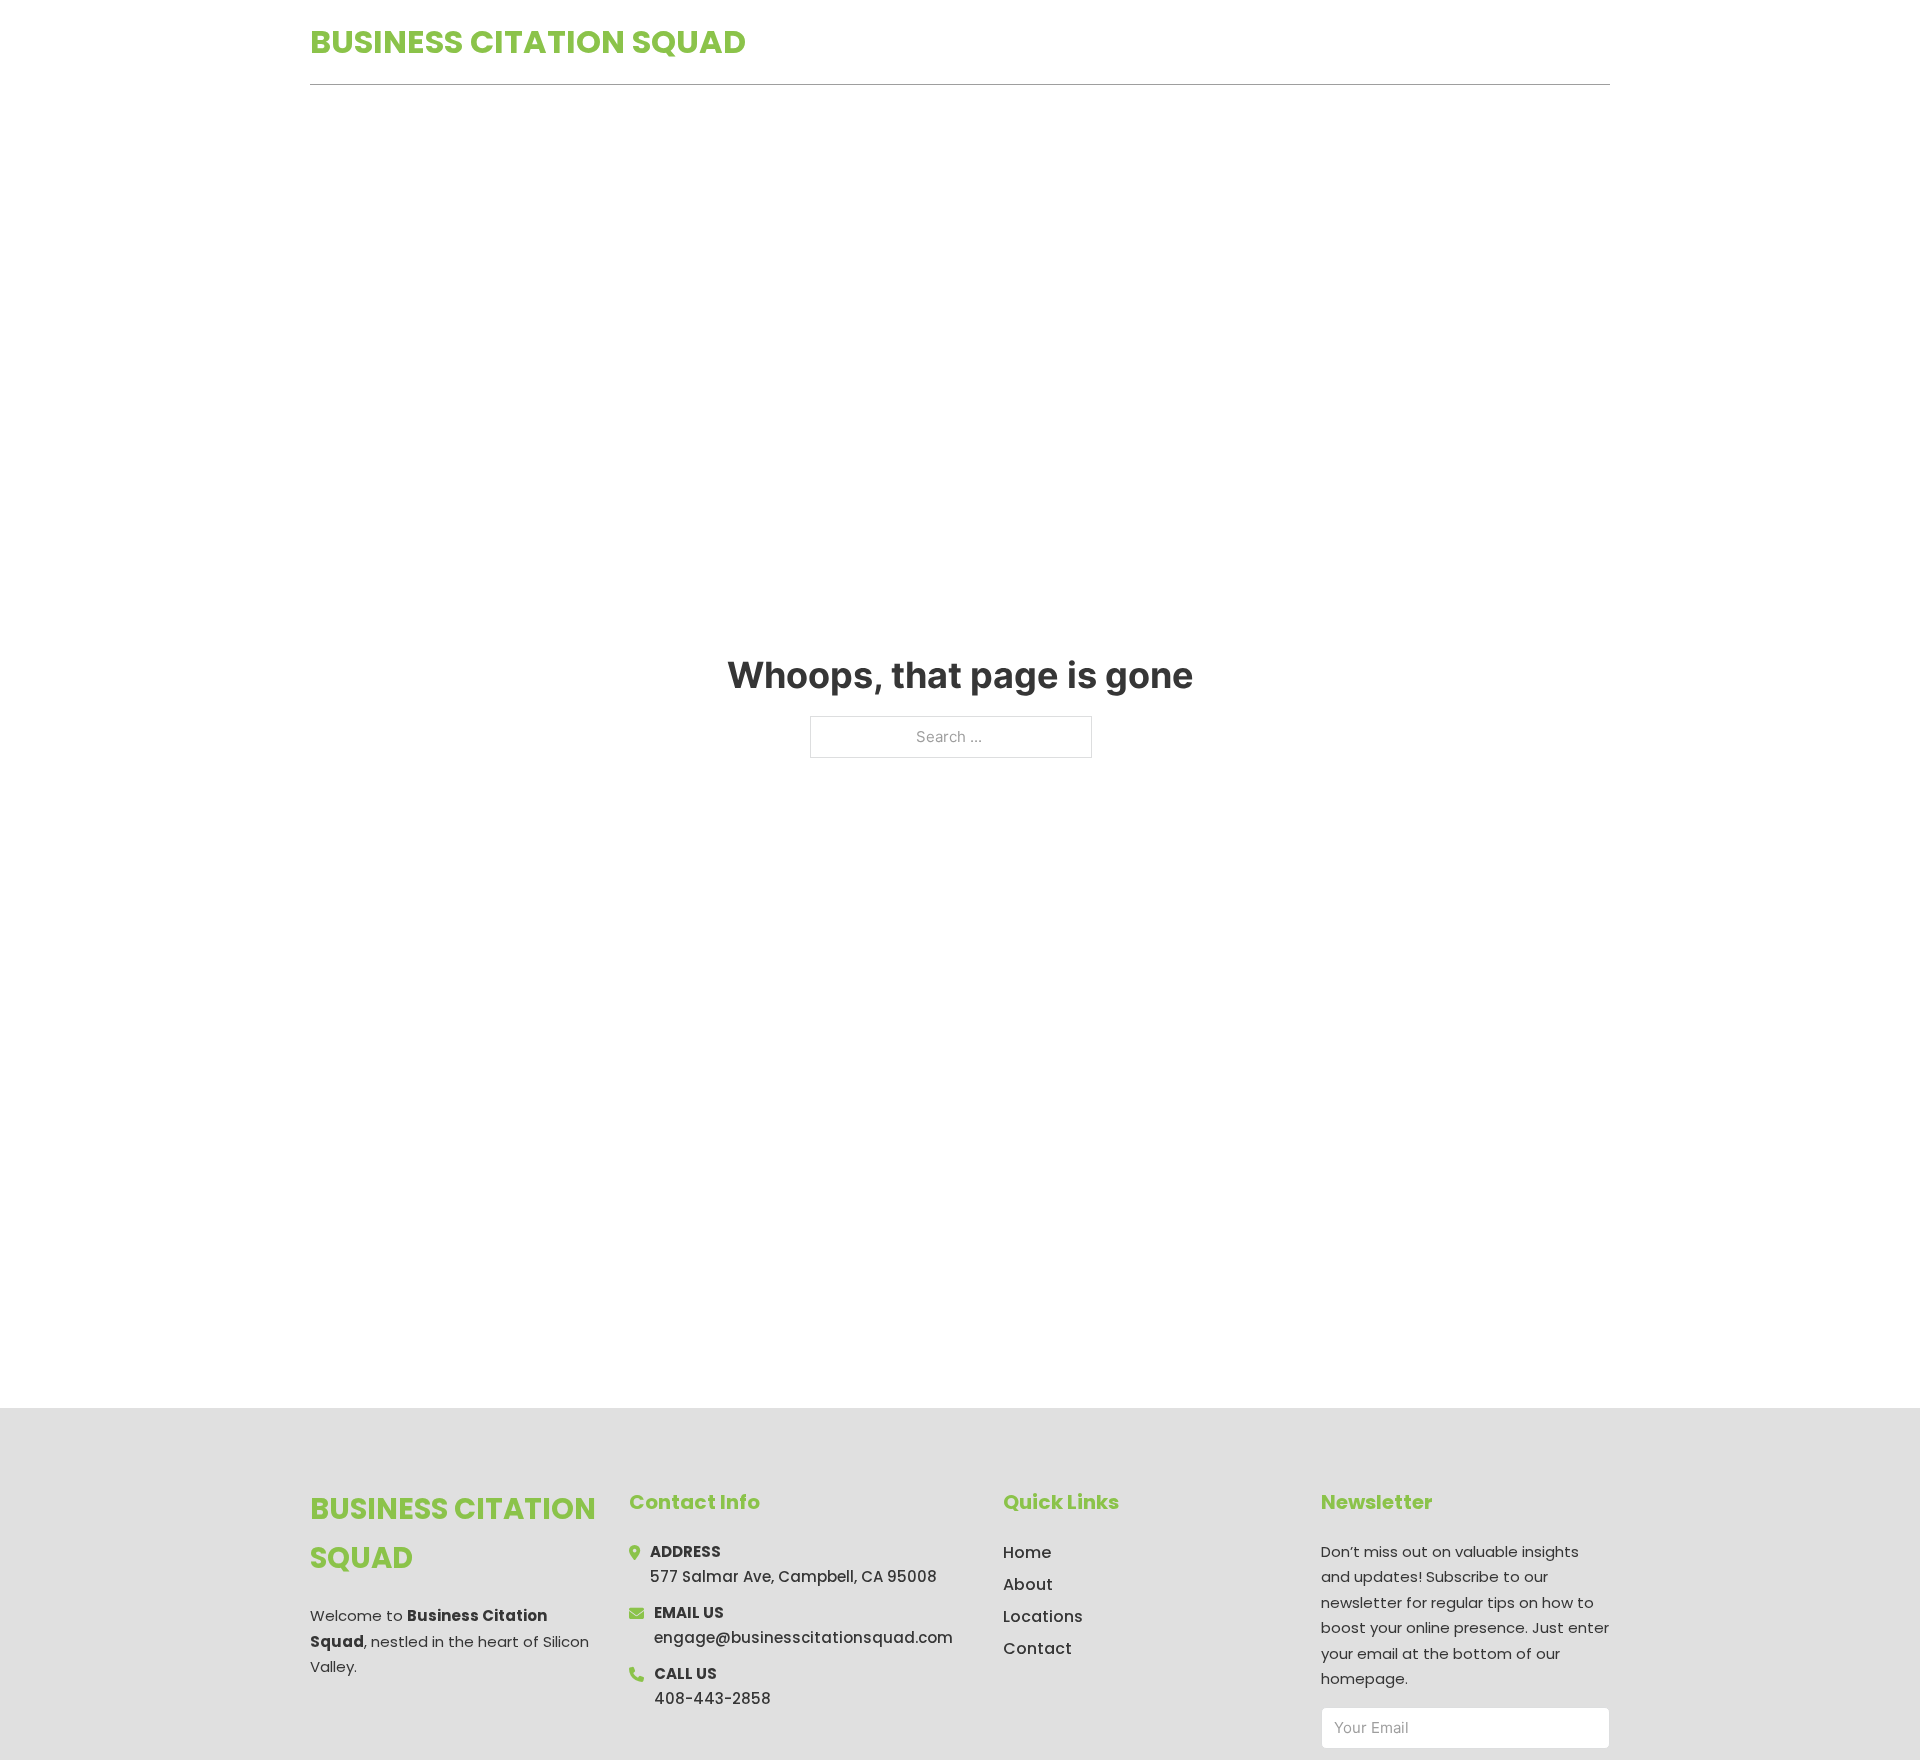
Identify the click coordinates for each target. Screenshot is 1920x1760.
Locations (1468, 42)
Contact (1037, 1648)
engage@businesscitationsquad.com (803, 1637)
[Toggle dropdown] (1603, 42)
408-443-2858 (712, 1698)
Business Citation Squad (528, 41)
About (1028, 1584)
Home (1378, 42)
